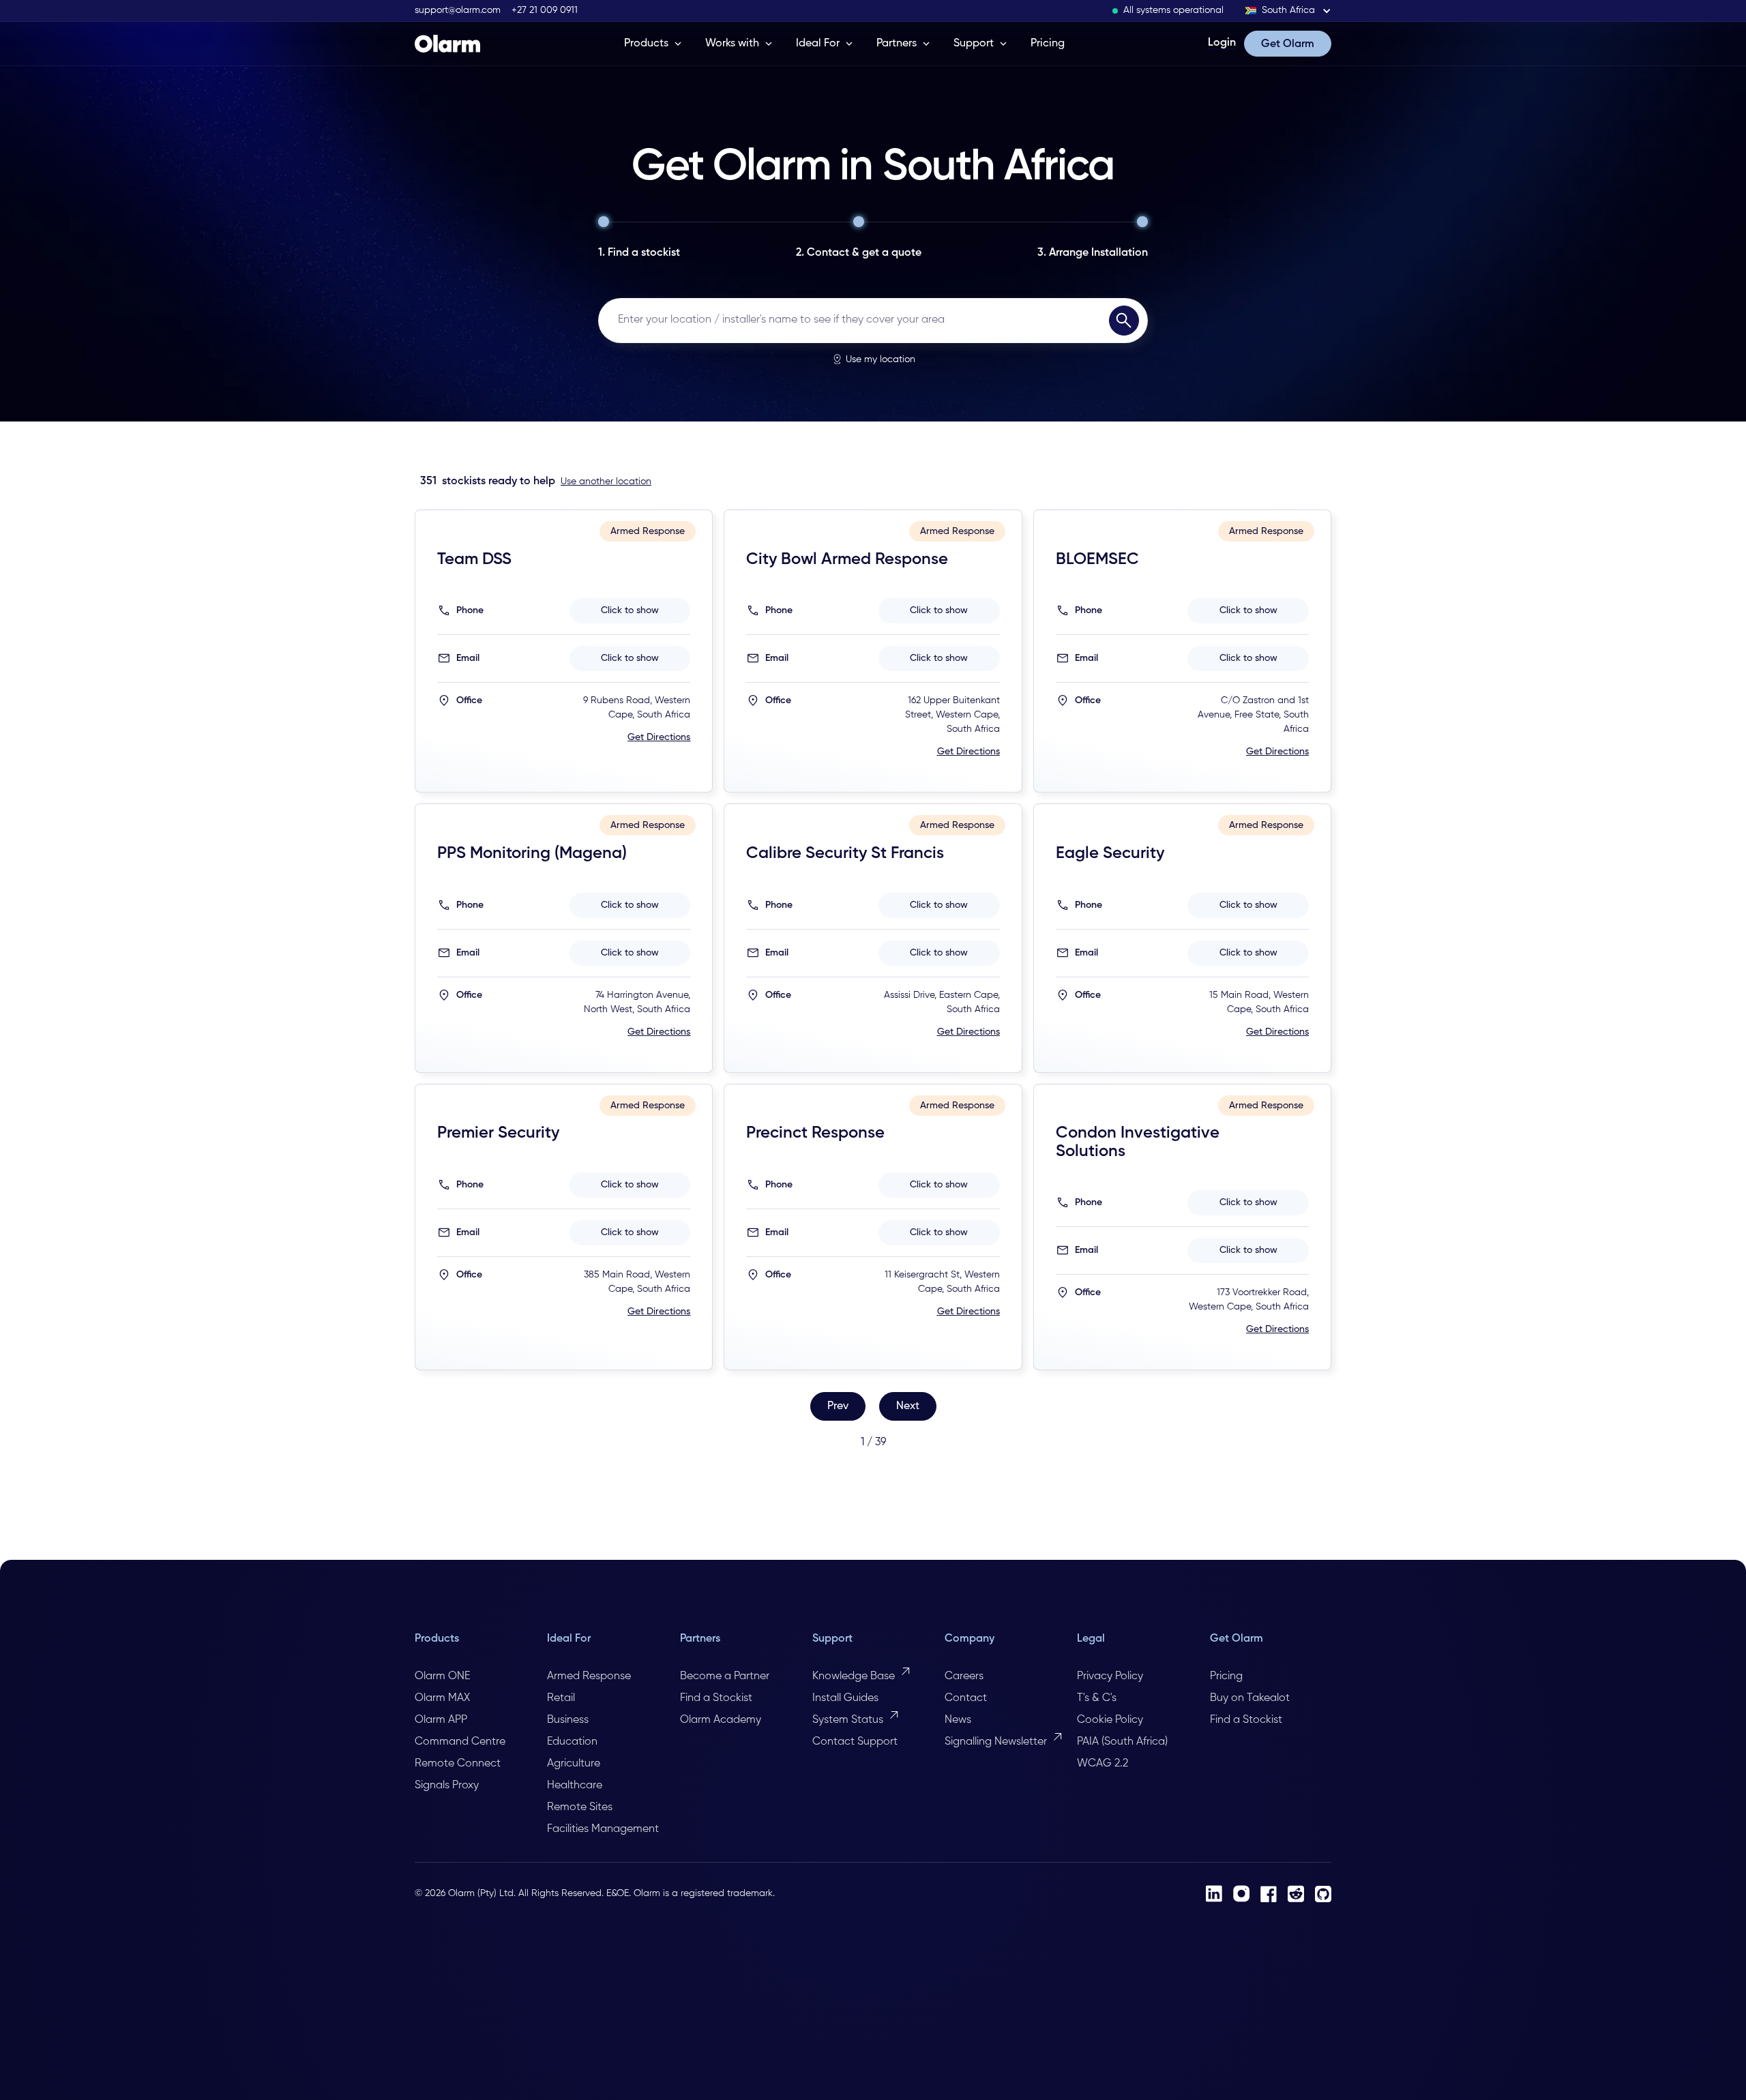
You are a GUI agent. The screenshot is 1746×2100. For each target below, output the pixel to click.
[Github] (1323, 1894)
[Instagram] (1241, 1894)
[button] (1288, 11)
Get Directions (659, 737)
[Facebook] (1269, 1894)
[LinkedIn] (1214, 1894)
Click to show (630, 610)
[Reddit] (1296, 1894)
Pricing (1048, 44)
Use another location (606, 482)
